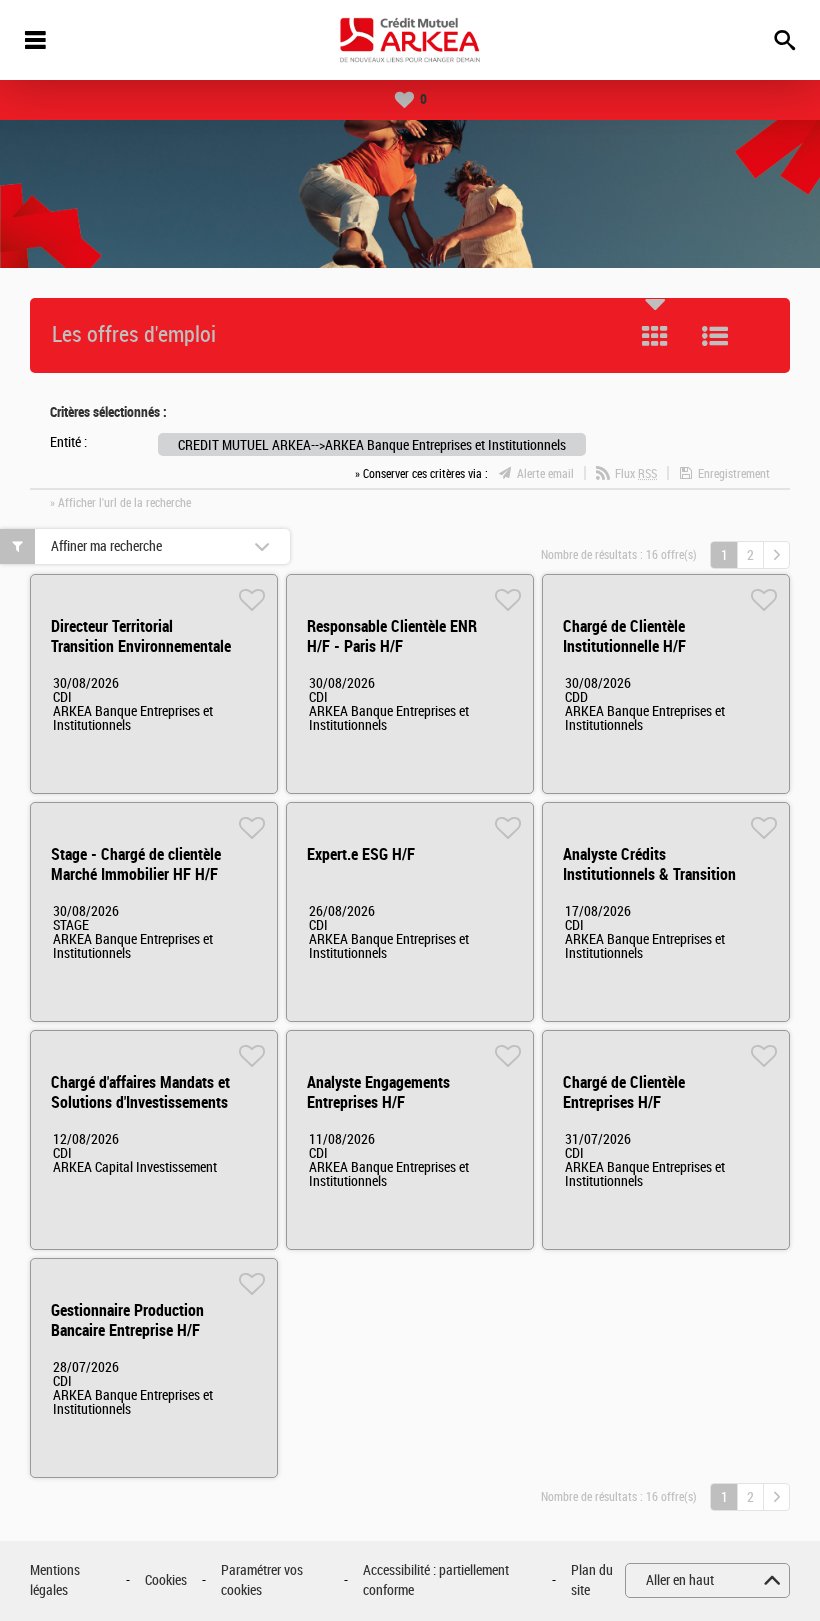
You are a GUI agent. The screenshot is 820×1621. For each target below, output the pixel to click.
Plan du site (592, 1580)
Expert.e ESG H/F (361, 854)
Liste (715, 336)
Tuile (655, 336)
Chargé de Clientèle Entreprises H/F (624, 1092)
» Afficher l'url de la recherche (120, 503)
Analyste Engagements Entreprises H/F (378, 1092)
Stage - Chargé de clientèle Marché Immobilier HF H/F (136, 864)
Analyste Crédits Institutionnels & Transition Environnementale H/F (649, 874)
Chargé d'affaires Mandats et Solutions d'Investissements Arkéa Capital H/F (140, 1102)
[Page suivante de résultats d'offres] (776, 555)
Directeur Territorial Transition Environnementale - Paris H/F (141, 646)
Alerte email (545, 474)
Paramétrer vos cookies (262, 1580)
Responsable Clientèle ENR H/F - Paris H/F (392, 636)
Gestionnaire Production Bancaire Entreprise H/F (127, 1320)
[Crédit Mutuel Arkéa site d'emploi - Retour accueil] (410, 40)
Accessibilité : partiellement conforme (436, 1580)
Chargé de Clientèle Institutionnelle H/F (624, 636)
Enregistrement (734, 474)
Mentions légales (55, 1580)
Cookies (166, 1580)
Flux (636, 474)
